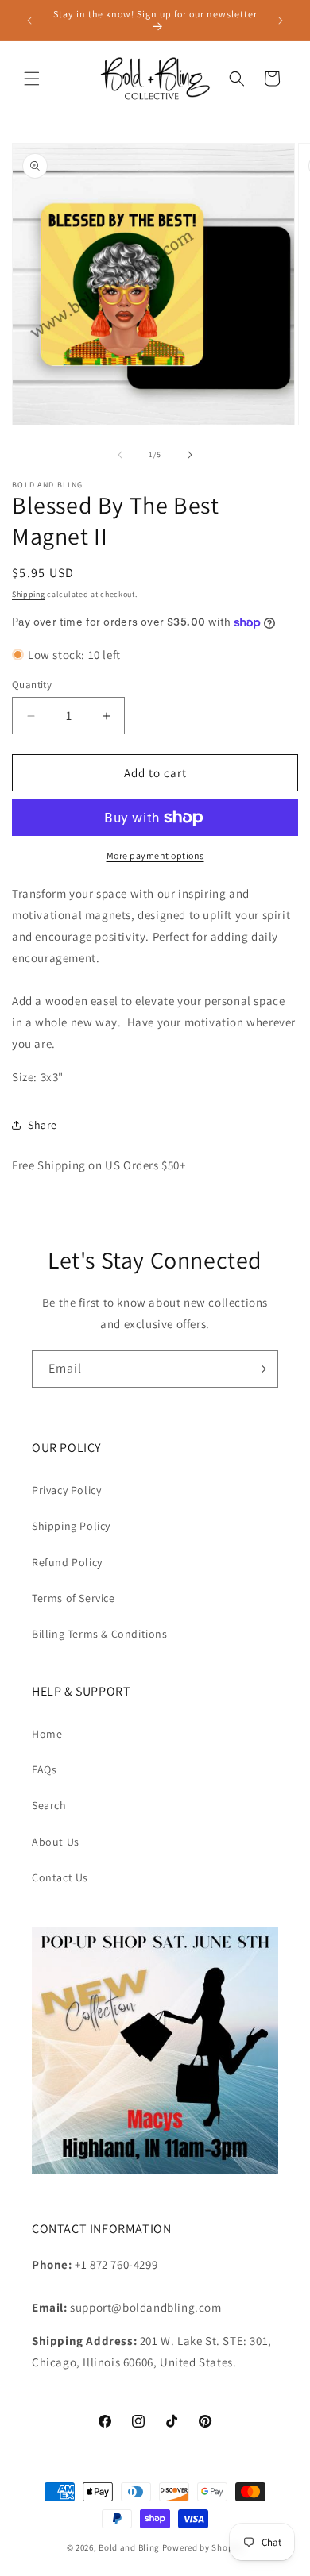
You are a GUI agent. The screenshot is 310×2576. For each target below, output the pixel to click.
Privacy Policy (66, 1490)
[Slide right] (190, 455)
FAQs (44, 1769)
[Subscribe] (260, 1369)
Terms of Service (74, 1598)
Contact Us (60, 1877)
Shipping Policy (71, 1526)
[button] (32, 79)
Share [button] (43, 1125)
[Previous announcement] (29, 21)
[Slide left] (120, 455)
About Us (56, 1842)
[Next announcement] (281, 21)
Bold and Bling (129, 2547)
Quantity (32, 685)
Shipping (29, 594)
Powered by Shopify (203, 2547)
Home (47, 1734)
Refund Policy (67, 1562)
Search (49, 1805)
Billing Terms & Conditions (100, 1634)
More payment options (155, 855)
